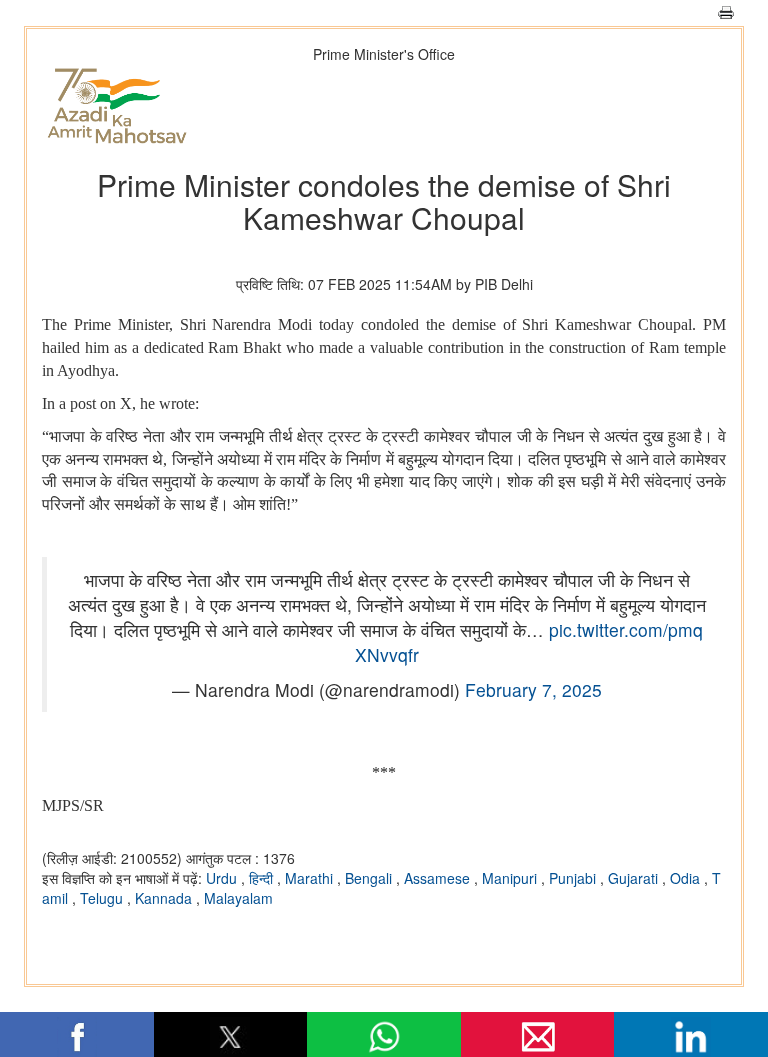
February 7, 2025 (533, 689)
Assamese (439, 878)
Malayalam (238, 898)
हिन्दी (263, 878)
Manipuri (511, 878)
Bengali (370, 878)
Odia (687, 878)
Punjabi (574, 878)
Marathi (311, 878)
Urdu (223, 878)
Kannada (165, 898)
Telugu (103, 898)
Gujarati (635, 878)
